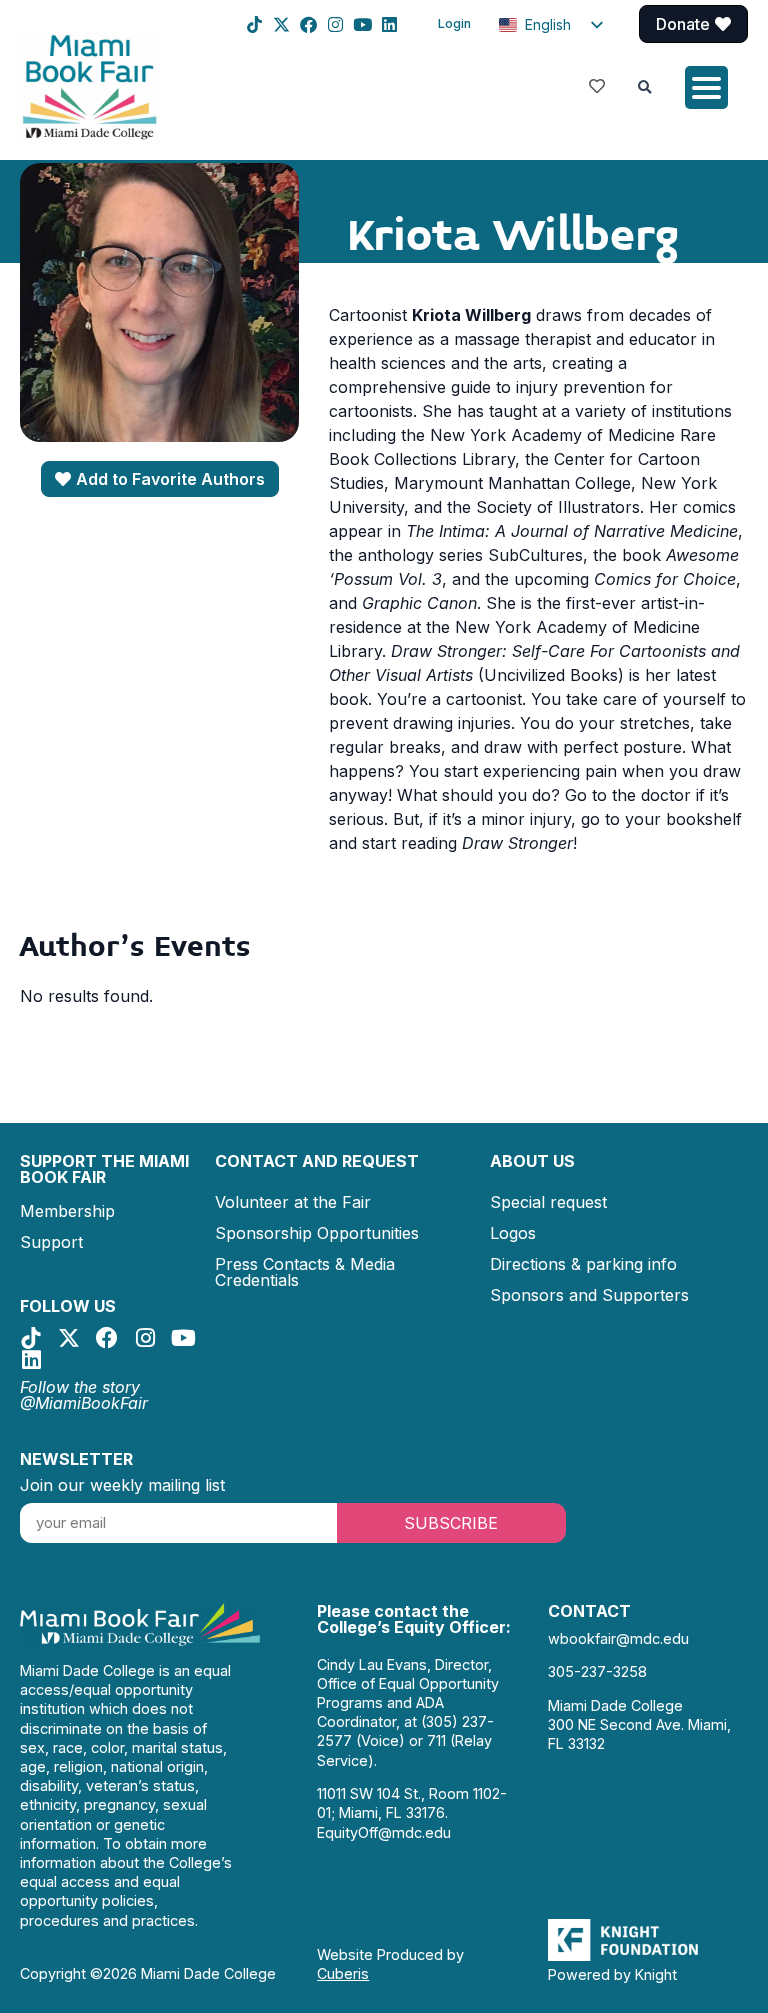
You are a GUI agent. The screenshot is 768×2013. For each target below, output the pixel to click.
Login (454, 23)
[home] (90, 86)
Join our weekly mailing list (122, 1485)
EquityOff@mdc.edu (384, 1832)
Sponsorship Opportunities (317, 1233)
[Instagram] (335, 24)
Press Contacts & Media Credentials (305, 1272)
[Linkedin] (389, 24)
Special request (548, 1202)
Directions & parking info (583, 1264)
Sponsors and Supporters (589, 1295)
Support (51, 1242)
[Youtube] (362, 24)
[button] (645, 88)
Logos (513, 1233)
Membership (67, 1211)
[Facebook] (308, 24)
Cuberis (343, 1973)
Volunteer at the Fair (293, 1202)
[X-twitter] (281, 24)
